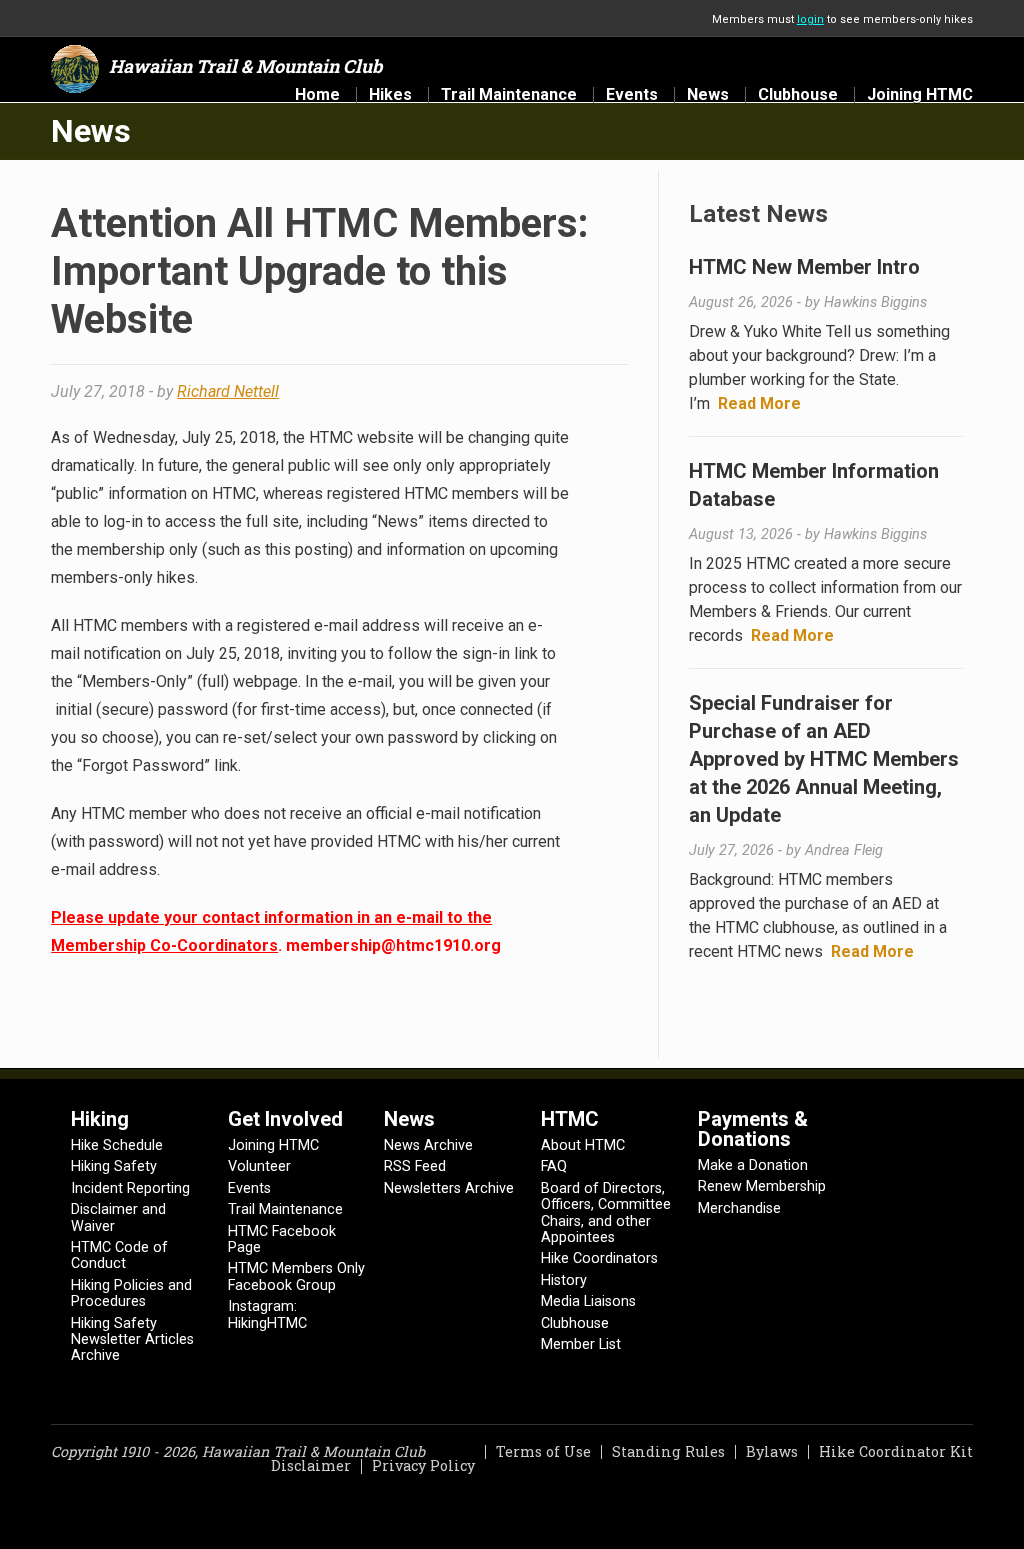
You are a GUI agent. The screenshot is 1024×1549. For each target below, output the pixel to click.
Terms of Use (543, 1451)
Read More (759, 403)
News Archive (428, 1145)
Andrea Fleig (844, 850)
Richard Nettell (228, 391)
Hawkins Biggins (875, 302)
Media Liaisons (588, 1301)
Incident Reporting (130, 1188)
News (708, 95)
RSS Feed (415, 1166)
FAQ (554, 1166)
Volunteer (259, 1166)
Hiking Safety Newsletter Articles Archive (132, 1340)
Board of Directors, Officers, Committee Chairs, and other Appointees (606, 1213)
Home (317, 95)
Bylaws (772, 1451)
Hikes (390, 95)
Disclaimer (311, 1465)
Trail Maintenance (509, 95)
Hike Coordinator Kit (896, 1451)
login (810, 19)
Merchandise (739, 1208)
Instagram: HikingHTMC (267, 1314)
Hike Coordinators (599, 1258)
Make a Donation (753, 1165)
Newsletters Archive (449, 1188)
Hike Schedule (117, 1145)
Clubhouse (798, 95)
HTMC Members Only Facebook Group (296, 1276)
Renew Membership (762, 1186)
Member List (581, 1344)
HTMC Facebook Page (282, 1239)
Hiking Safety (114, 1166)
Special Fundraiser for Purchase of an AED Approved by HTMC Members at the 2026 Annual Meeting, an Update (824, 759)
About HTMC (583, 1145)
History (564, 1280)
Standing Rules (668, 1451)
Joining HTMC (920, 95)
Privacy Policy (423, 1465)
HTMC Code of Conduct (119, 1255)
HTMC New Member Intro (804, 267)
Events (632, 95)
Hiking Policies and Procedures (131, 1293)
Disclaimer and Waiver (118, 1217)
